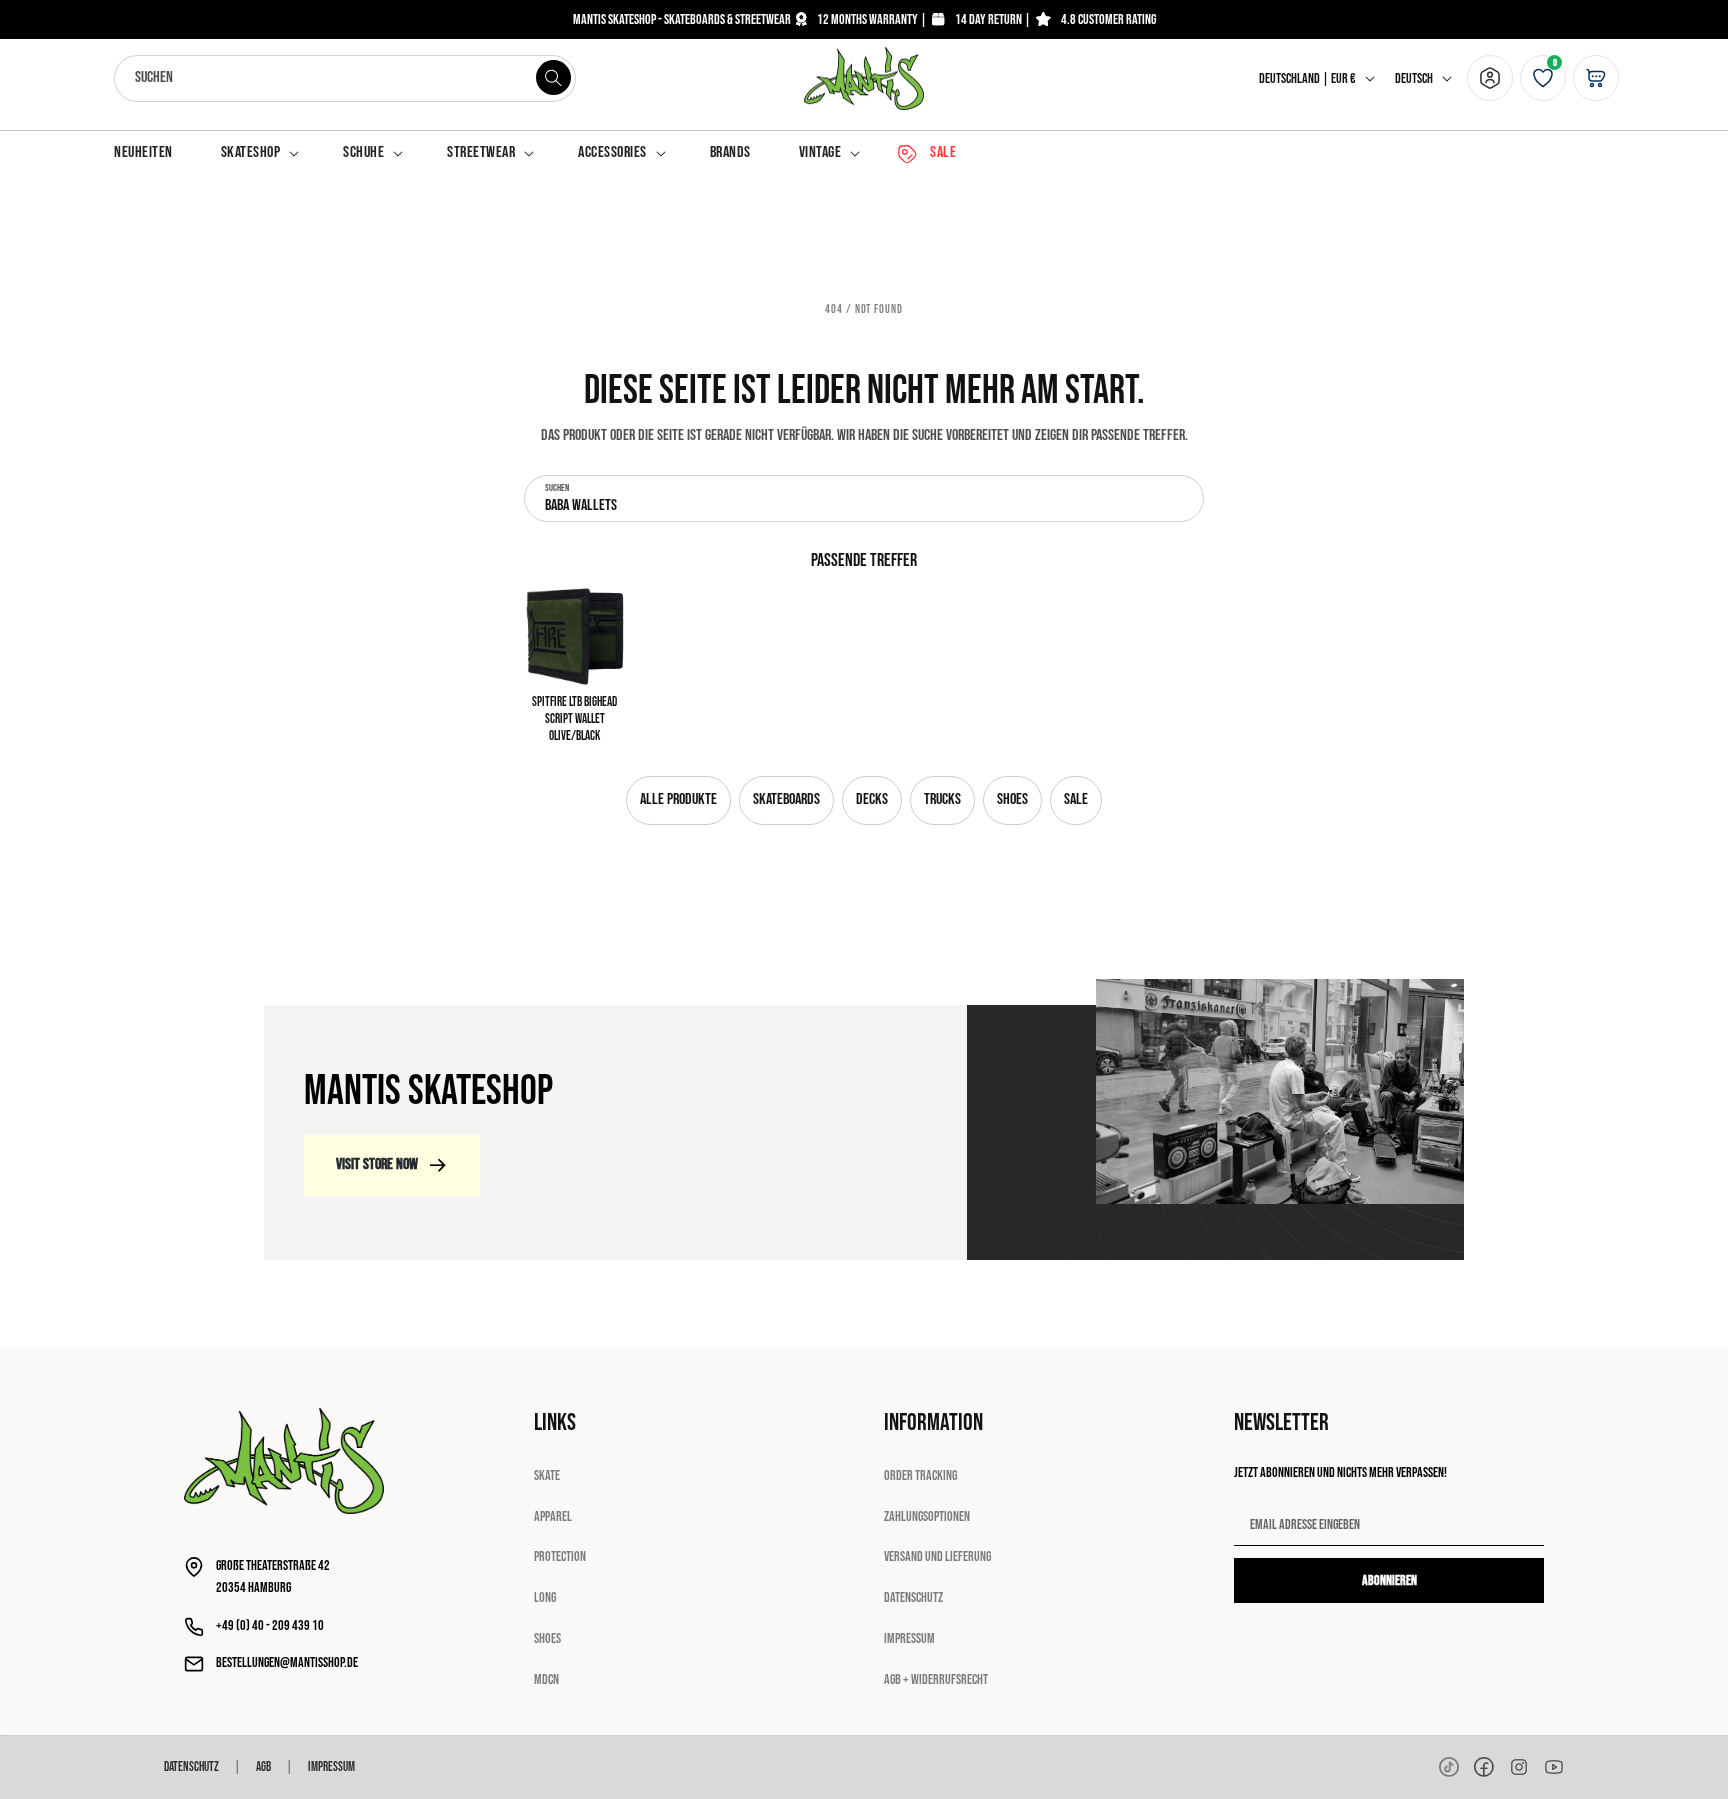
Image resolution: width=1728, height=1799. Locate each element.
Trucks (942, 799)
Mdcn (546, 1679)
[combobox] (345, 78)
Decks (872, 799)
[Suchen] (553, 78)
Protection (560, 1556)
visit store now (377, 1164)
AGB (263, 1767)
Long (545, 1597)
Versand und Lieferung (937, 1556)
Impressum (909, 1638)
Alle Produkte (678, 799)
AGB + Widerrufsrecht (936, 1679)
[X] (1519, 1767)
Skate (547, 1475)
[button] (258, 153)
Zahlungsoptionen (927, 1516)
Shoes (1012, 799)
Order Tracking (920, 1475)
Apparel (553, 1516)
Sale (1076, 799)
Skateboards (786, 799)
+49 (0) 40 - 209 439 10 (270, 1625)
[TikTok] (1449, 1767)
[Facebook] (1484, 1767)
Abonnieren (1389, 1580)
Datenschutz (913, 1597)
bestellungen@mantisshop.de (287, 1662)
